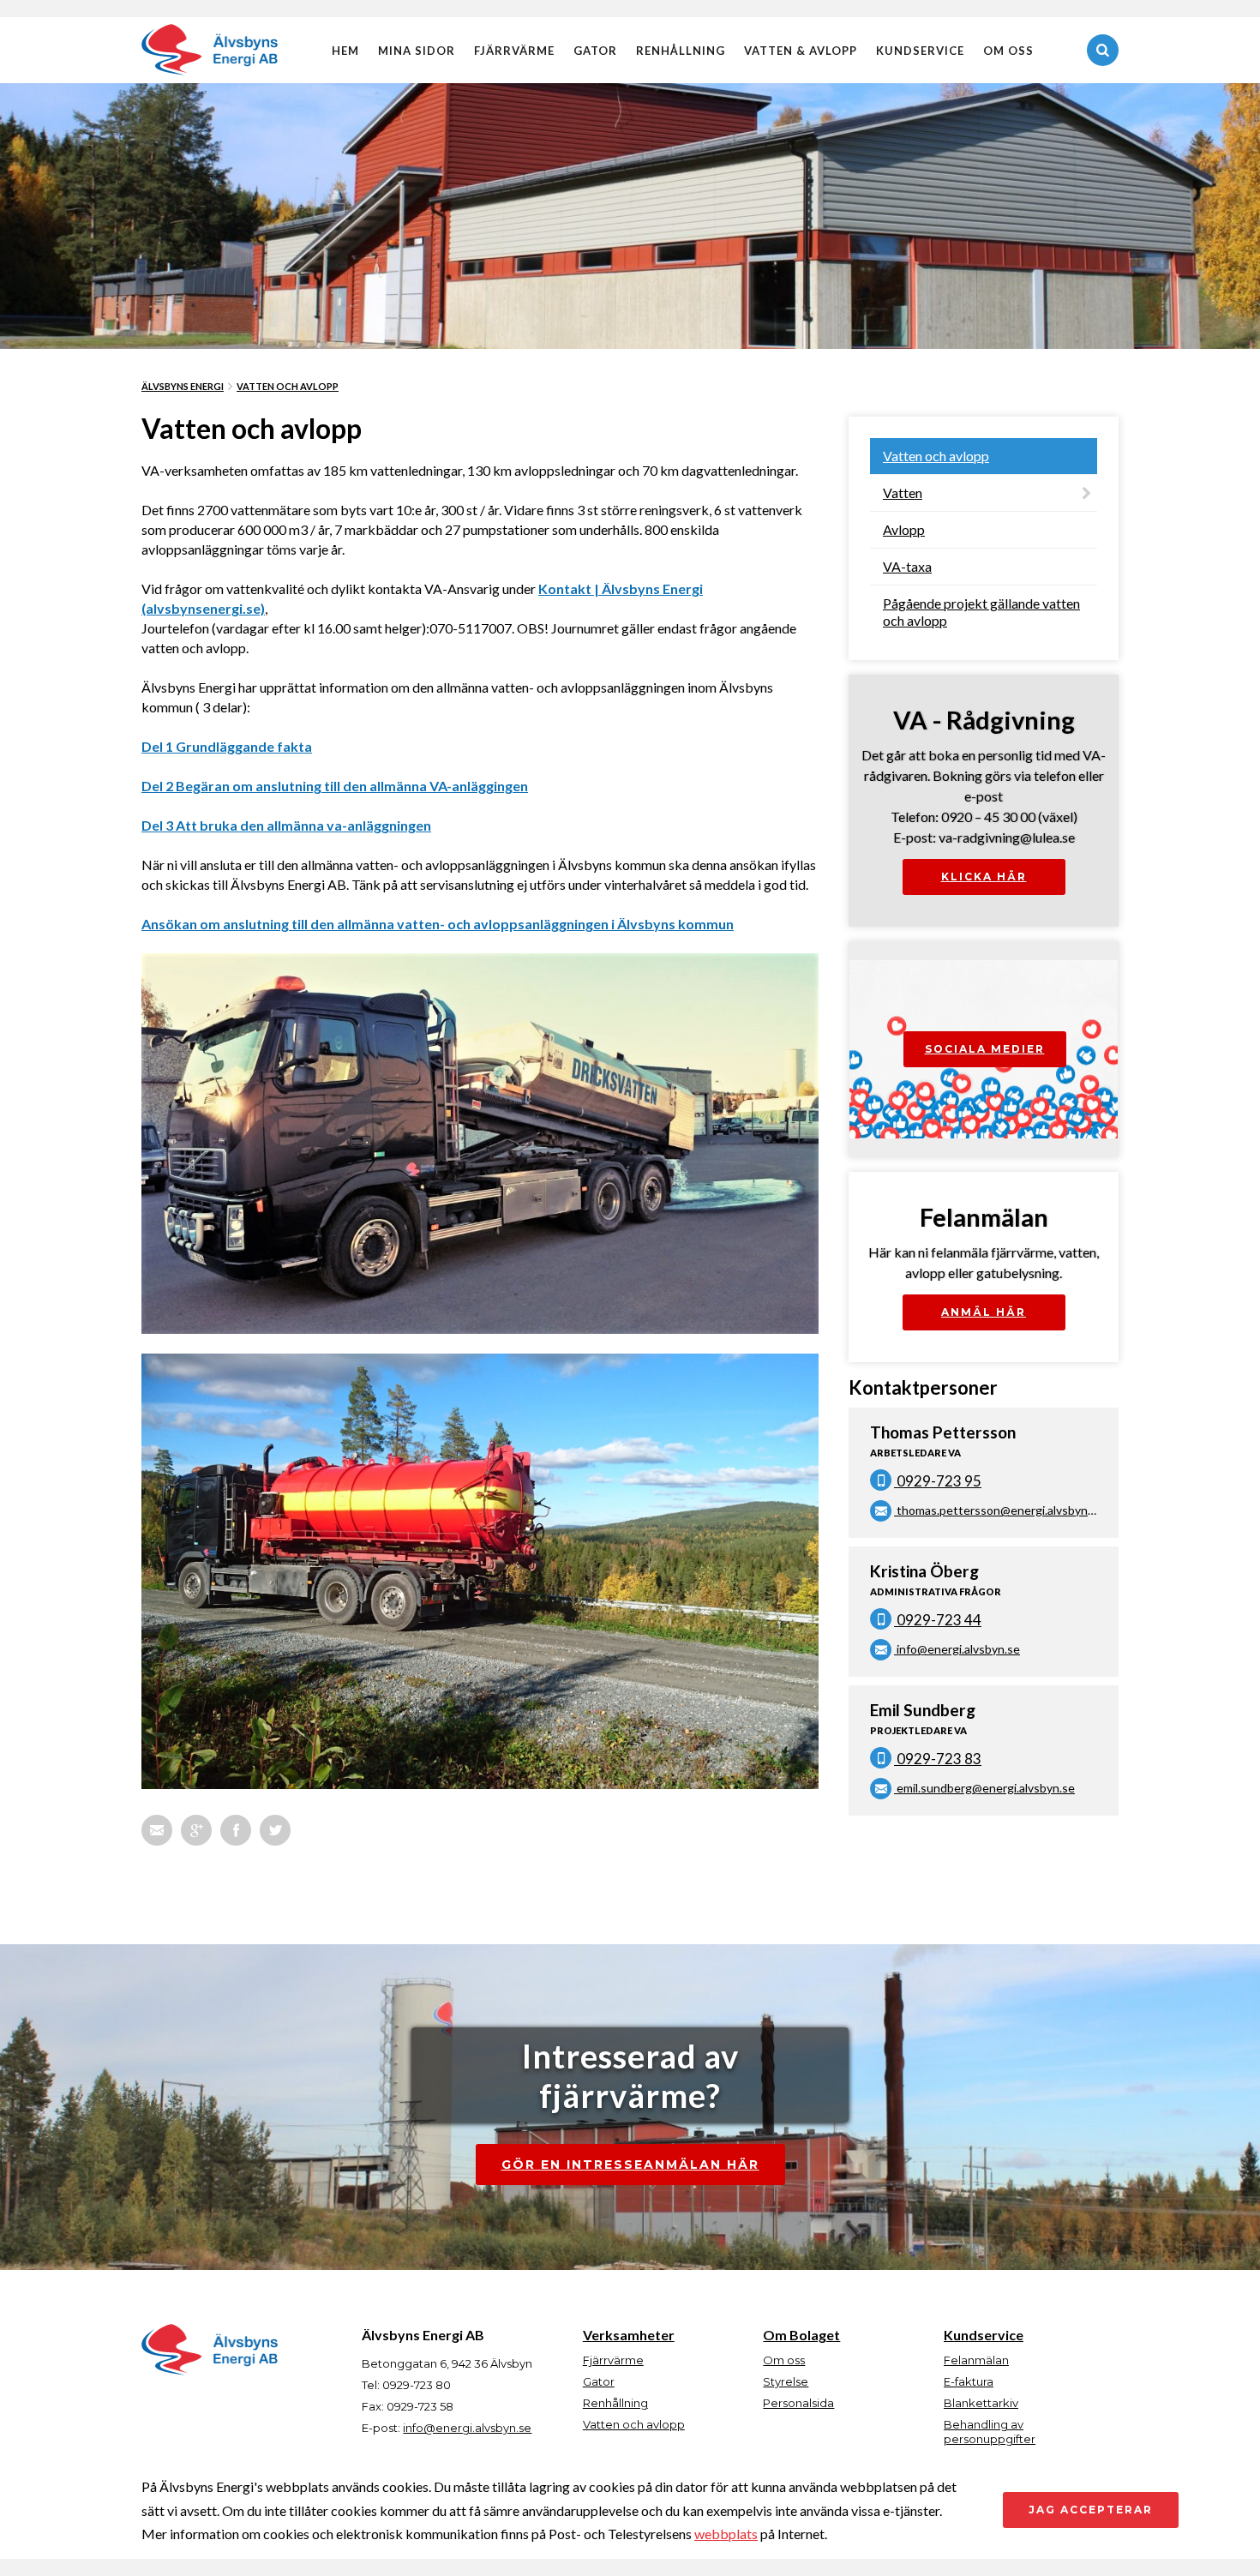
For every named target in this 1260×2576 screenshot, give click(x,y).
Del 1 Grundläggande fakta (227, 746)
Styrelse (786, 2381)
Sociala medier (985, 1049)
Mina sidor (417, 51)
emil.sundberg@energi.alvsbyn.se (984, 1788)
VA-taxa (907, 566)
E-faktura (969, 2381)
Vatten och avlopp (288, 386)
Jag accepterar (1091, 2510)
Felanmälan (976, 2360)
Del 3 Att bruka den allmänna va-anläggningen (286, 825)
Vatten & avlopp (801, 51)
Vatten (903, 492)
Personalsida (798, 2403)
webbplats (726, 2534)
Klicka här (984, 877)
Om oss (1008, 51)
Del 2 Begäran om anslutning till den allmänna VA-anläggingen (335, 786)
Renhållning (681, 51)
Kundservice (920, 51)
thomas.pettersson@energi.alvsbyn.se (999, 1510)
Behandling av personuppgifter (990, 2432)
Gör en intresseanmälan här (630, 2165)
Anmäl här (984, 1312)
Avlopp (904, 529)
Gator (595, 51)
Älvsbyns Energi (183, 386)
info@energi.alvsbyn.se (957, 1649)
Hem (345, 51)
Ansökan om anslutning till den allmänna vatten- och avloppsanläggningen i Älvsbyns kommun (438, 924)
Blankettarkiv (981, 2403)
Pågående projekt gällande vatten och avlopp (981, 612)
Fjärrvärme (514, 51)
